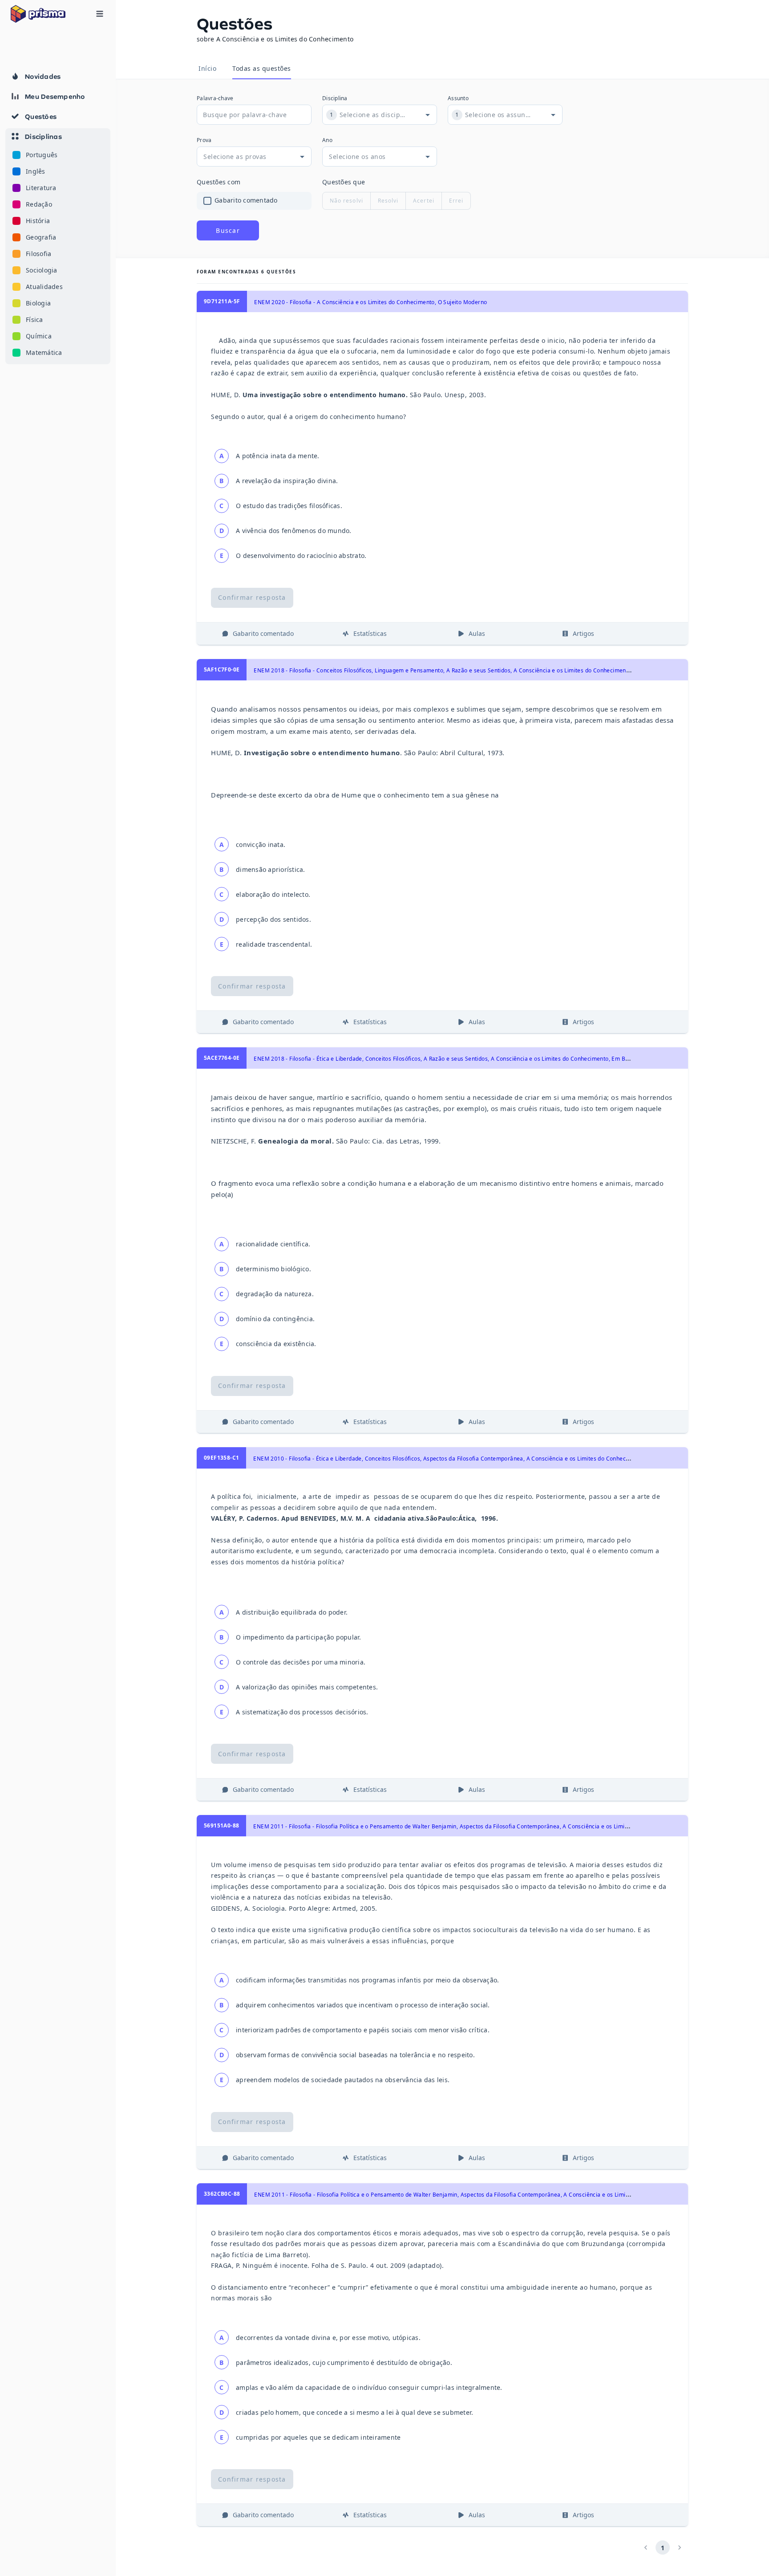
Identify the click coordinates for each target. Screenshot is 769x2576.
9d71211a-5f (222, 301)
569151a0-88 (221, 1825)
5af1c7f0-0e (222, 669)
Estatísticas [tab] (370, 633)
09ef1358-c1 (221, 1458)
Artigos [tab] (583, 633)
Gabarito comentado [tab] (263, 633)
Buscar (228, 230)
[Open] (428, 115)
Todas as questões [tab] (262, 68)
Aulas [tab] (477, 633)
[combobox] (373, 115)
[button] (58, 246)
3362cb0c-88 (222, 2194)
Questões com (219, 182)
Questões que (344, 182)
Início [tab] (207, 68)
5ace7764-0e (222, 1058)
